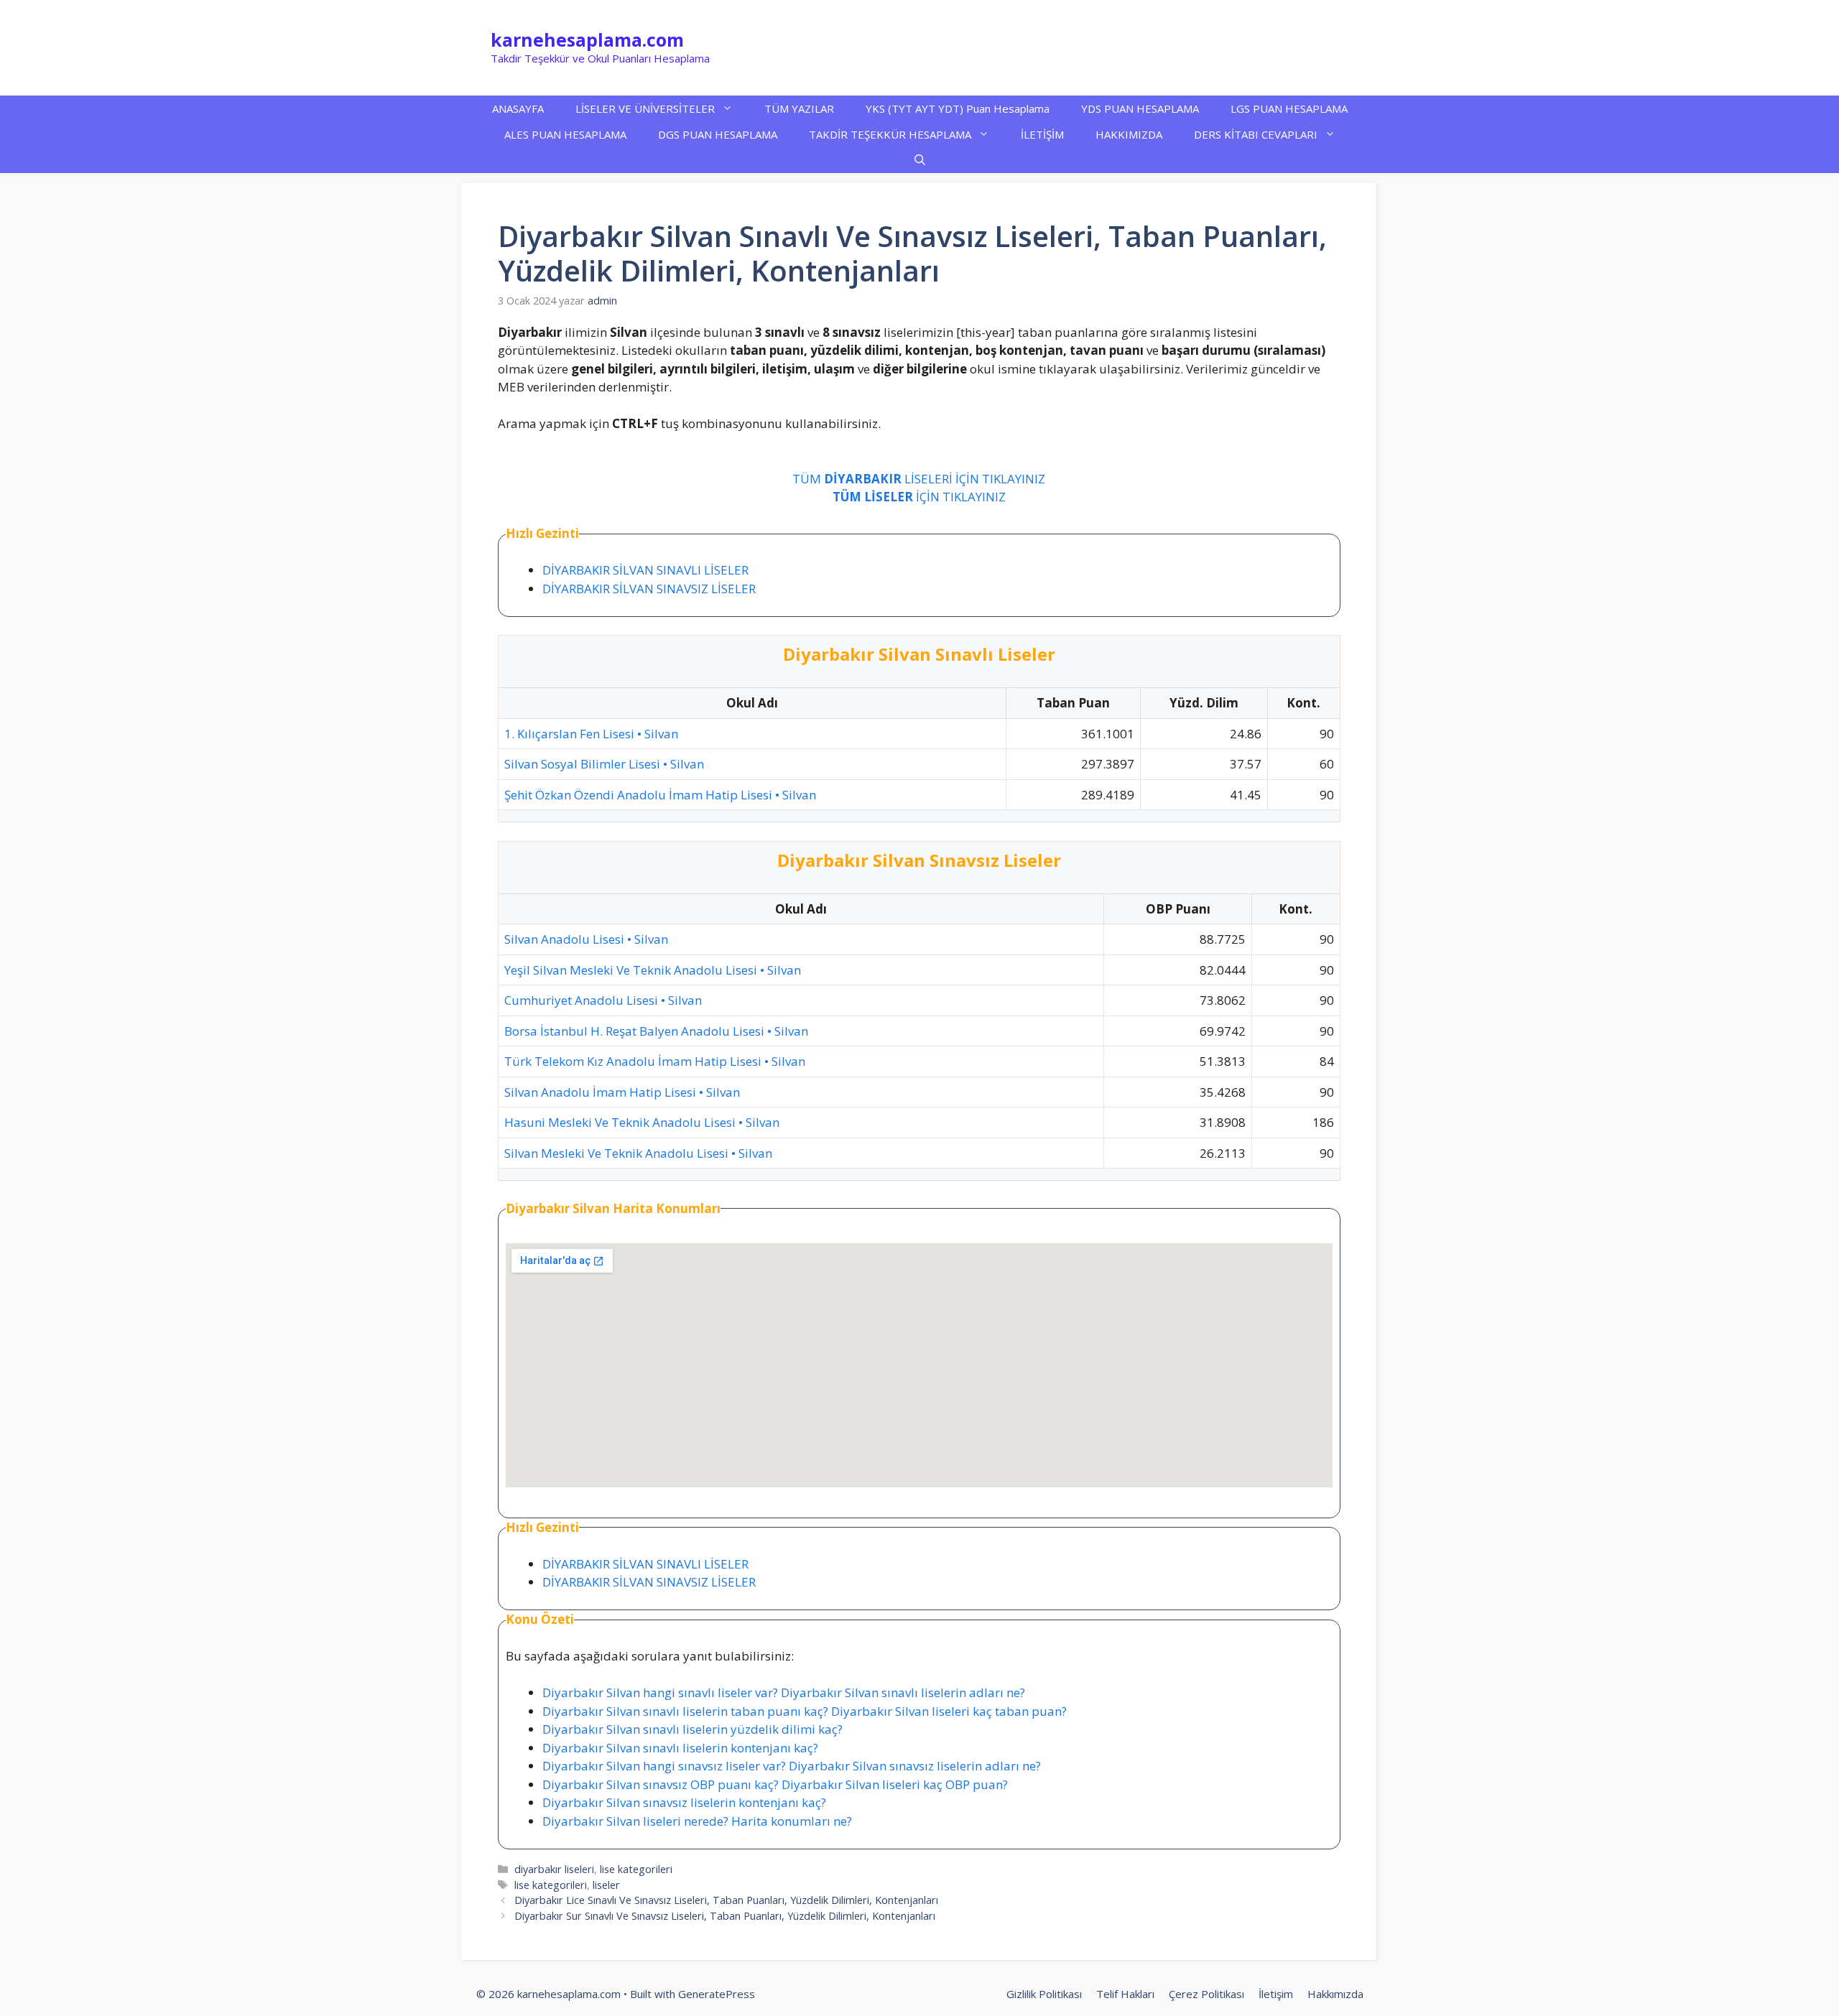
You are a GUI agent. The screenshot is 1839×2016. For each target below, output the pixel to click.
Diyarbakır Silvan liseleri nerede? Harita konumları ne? (697, 1821)
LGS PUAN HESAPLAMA (1289, 108)
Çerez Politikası (1206, 1994)
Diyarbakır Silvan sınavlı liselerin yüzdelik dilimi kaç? (692, 1729)
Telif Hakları (1125, 1994)
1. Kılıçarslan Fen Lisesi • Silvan (591, 734)
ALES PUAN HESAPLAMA (565, 134)
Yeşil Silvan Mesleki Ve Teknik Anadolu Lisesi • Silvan (653, 970)
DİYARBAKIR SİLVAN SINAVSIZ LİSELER (649, 589)
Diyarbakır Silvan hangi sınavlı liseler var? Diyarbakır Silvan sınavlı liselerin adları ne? (784, 1692)
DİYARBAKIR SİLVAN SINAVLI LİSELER (645, 570)
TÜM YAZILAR (799, 108)
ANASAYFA (518, 108)
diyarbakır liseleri (554, 1869)
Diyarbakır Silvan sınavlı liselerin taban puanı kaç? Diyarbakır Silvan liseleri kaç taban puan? (805, 1711)
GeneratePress (717, 1994)
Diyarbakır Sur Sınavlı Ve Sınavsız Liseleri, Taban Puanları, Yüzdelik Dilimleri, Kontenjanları (725, 1916)
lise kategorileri (636, 1869)
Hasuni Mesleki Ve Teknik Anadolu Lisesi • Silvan (642, 1122)
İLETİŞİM (1042, 134)
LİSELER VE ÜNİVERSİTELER (645, 108)
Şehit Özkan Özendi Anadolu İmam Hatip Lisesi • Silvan (660, 795)
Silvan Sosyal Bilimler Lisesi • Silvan (604, 764)
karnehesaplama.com (587, 40)
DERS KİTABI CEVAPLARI (1256, 134)
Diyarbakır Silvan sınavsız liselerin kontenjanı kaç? (684, 1802)
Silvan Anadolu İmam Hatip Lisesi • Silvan (622, 1092)
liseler (606, 1885)
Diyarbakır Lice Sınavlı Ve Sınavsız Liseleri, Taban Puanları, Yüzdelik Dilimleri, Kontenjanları (726, 1900)
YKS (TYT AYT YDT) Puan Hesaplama (958, 108)
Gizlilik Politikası (1044, 1994)
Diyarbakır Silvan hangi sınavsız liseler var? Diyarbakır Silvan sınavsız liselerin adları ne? (792, 1766)
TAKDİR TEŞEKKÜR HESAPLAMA (890, 134)
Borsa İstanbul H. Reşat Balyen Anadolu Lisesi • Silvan (656, 1031)
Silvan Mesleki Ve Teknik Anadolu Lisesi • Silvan (638, 1153)
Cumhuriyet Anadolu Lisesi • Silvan (603, 1000)
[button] (920, 160)
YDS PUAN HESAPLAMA (1140, 108)
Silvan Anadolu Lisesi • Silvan (586, 939)
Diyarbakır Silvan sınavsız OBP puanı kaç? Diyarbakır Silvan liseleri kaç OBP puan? (775, 1784)
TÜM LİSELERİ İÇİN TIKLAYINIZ (919, 479)
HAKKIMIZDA (1129, 134)
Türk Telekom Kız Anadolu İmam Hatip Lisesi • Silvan (655, 1061)
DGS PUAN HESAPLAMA (718, 134)
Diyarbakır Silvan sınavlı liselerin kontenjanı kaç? (680, 1748)
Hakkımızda (1335, 1994)
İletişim (1276, 1994)
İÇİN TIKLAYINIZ (919, 497)
